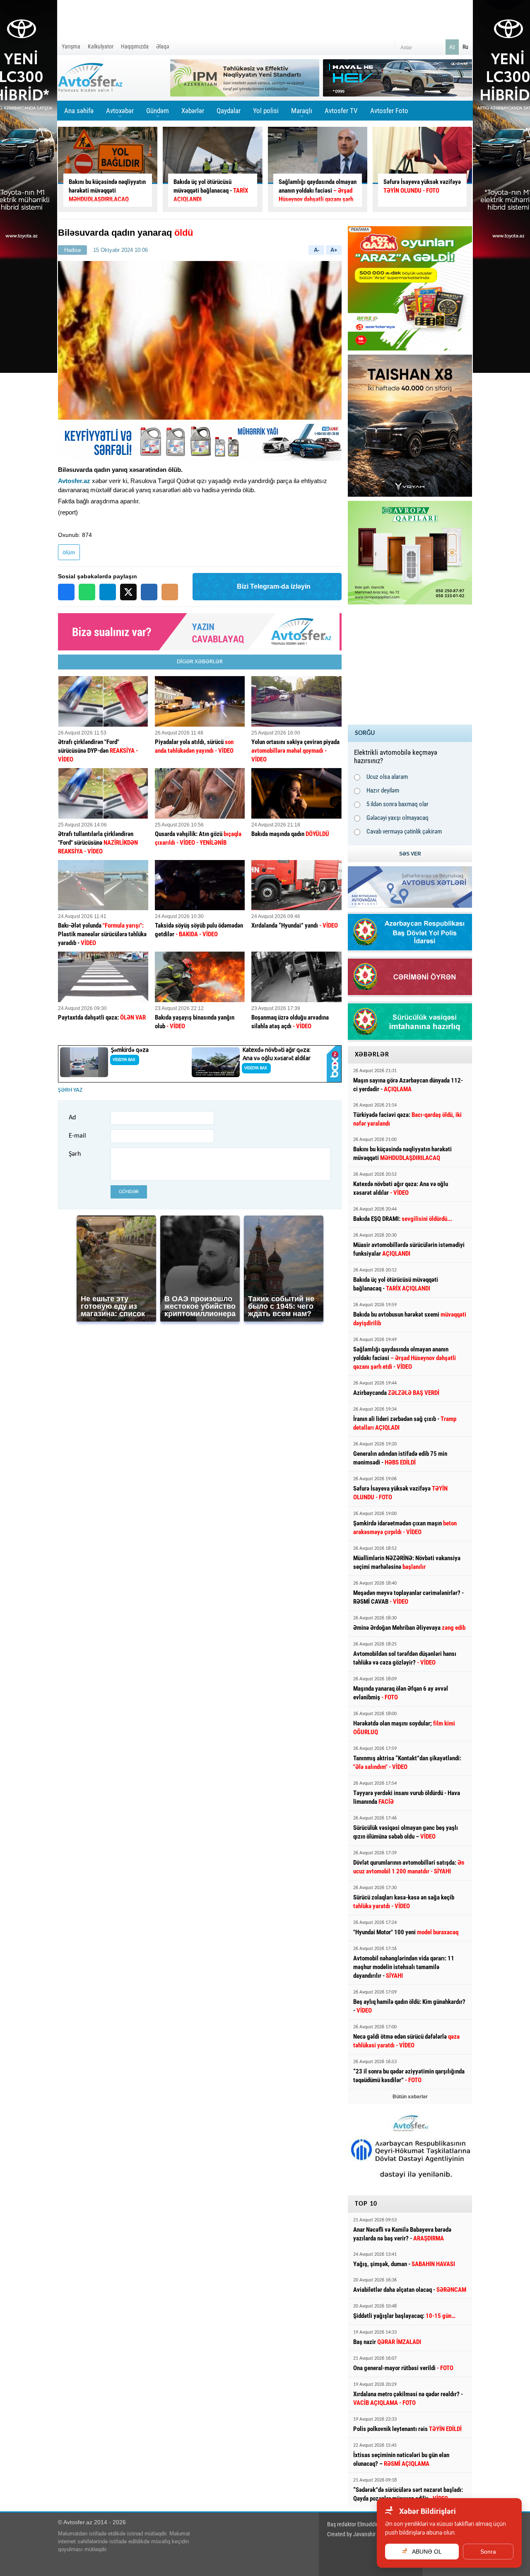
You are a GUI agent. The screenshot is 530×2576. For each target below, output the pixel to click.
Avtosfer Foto (389, 111)
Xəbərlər (193, 111)
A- (317, 250)
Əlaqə (163, 46)
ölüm (69, 552)
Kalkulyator (101, 46)
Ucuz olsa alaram (387, 777)
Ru (465, 47)
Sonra (488, 2552)
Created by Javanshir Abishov (361, 2534)
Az (452, 47)
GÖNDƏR (129, 1192)
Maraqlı (302, 114)
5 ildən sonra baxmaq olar (397, 804)
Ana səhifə (79, 111)
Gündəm (158, 114)
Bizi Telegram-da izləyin (274, 586)
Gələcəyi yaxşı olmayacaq (397, 818)
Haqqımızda (135, 46)
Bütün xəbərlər (410, 2097)
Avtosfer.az (74, 481)
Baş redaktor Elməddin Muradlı (362, 2524)
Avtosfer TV (341, 111)
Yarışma (71, 46)
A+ (334, 250)
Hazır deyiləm (383, 790)
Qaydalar (229, 111)
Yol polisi (266, 111)
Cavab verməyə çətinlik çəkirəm (404, 831)
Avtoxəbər (120, 114)
